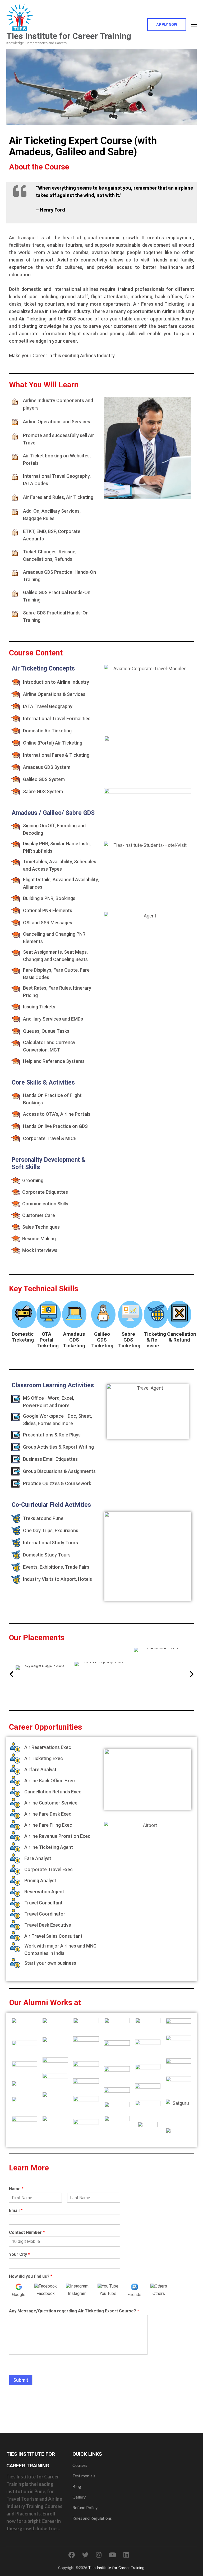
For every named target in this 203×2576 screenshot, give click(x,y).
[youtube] (112, 2555)
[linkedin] (126, 2555)
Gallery (79, 2497)
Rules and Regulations (92, 2518)
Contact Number (27, 2232)
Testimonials (84, 2476)
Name (16, 2189)
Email (16, 2210)
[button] (12, 1674)
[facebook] (72, 2555)
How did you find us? (31, 2276)
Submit (21, 2380)
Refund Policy (85, 2507)
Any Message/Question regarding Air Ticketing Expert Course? (74, 2311)
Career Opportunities (45, 1727)
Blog (77, 2486)
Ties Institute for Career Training (69, 36)
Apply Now (167, 25)
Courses (80, 2465)
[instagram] (99, 2555)
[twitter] (85, 2555)
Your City (19, 2254)
